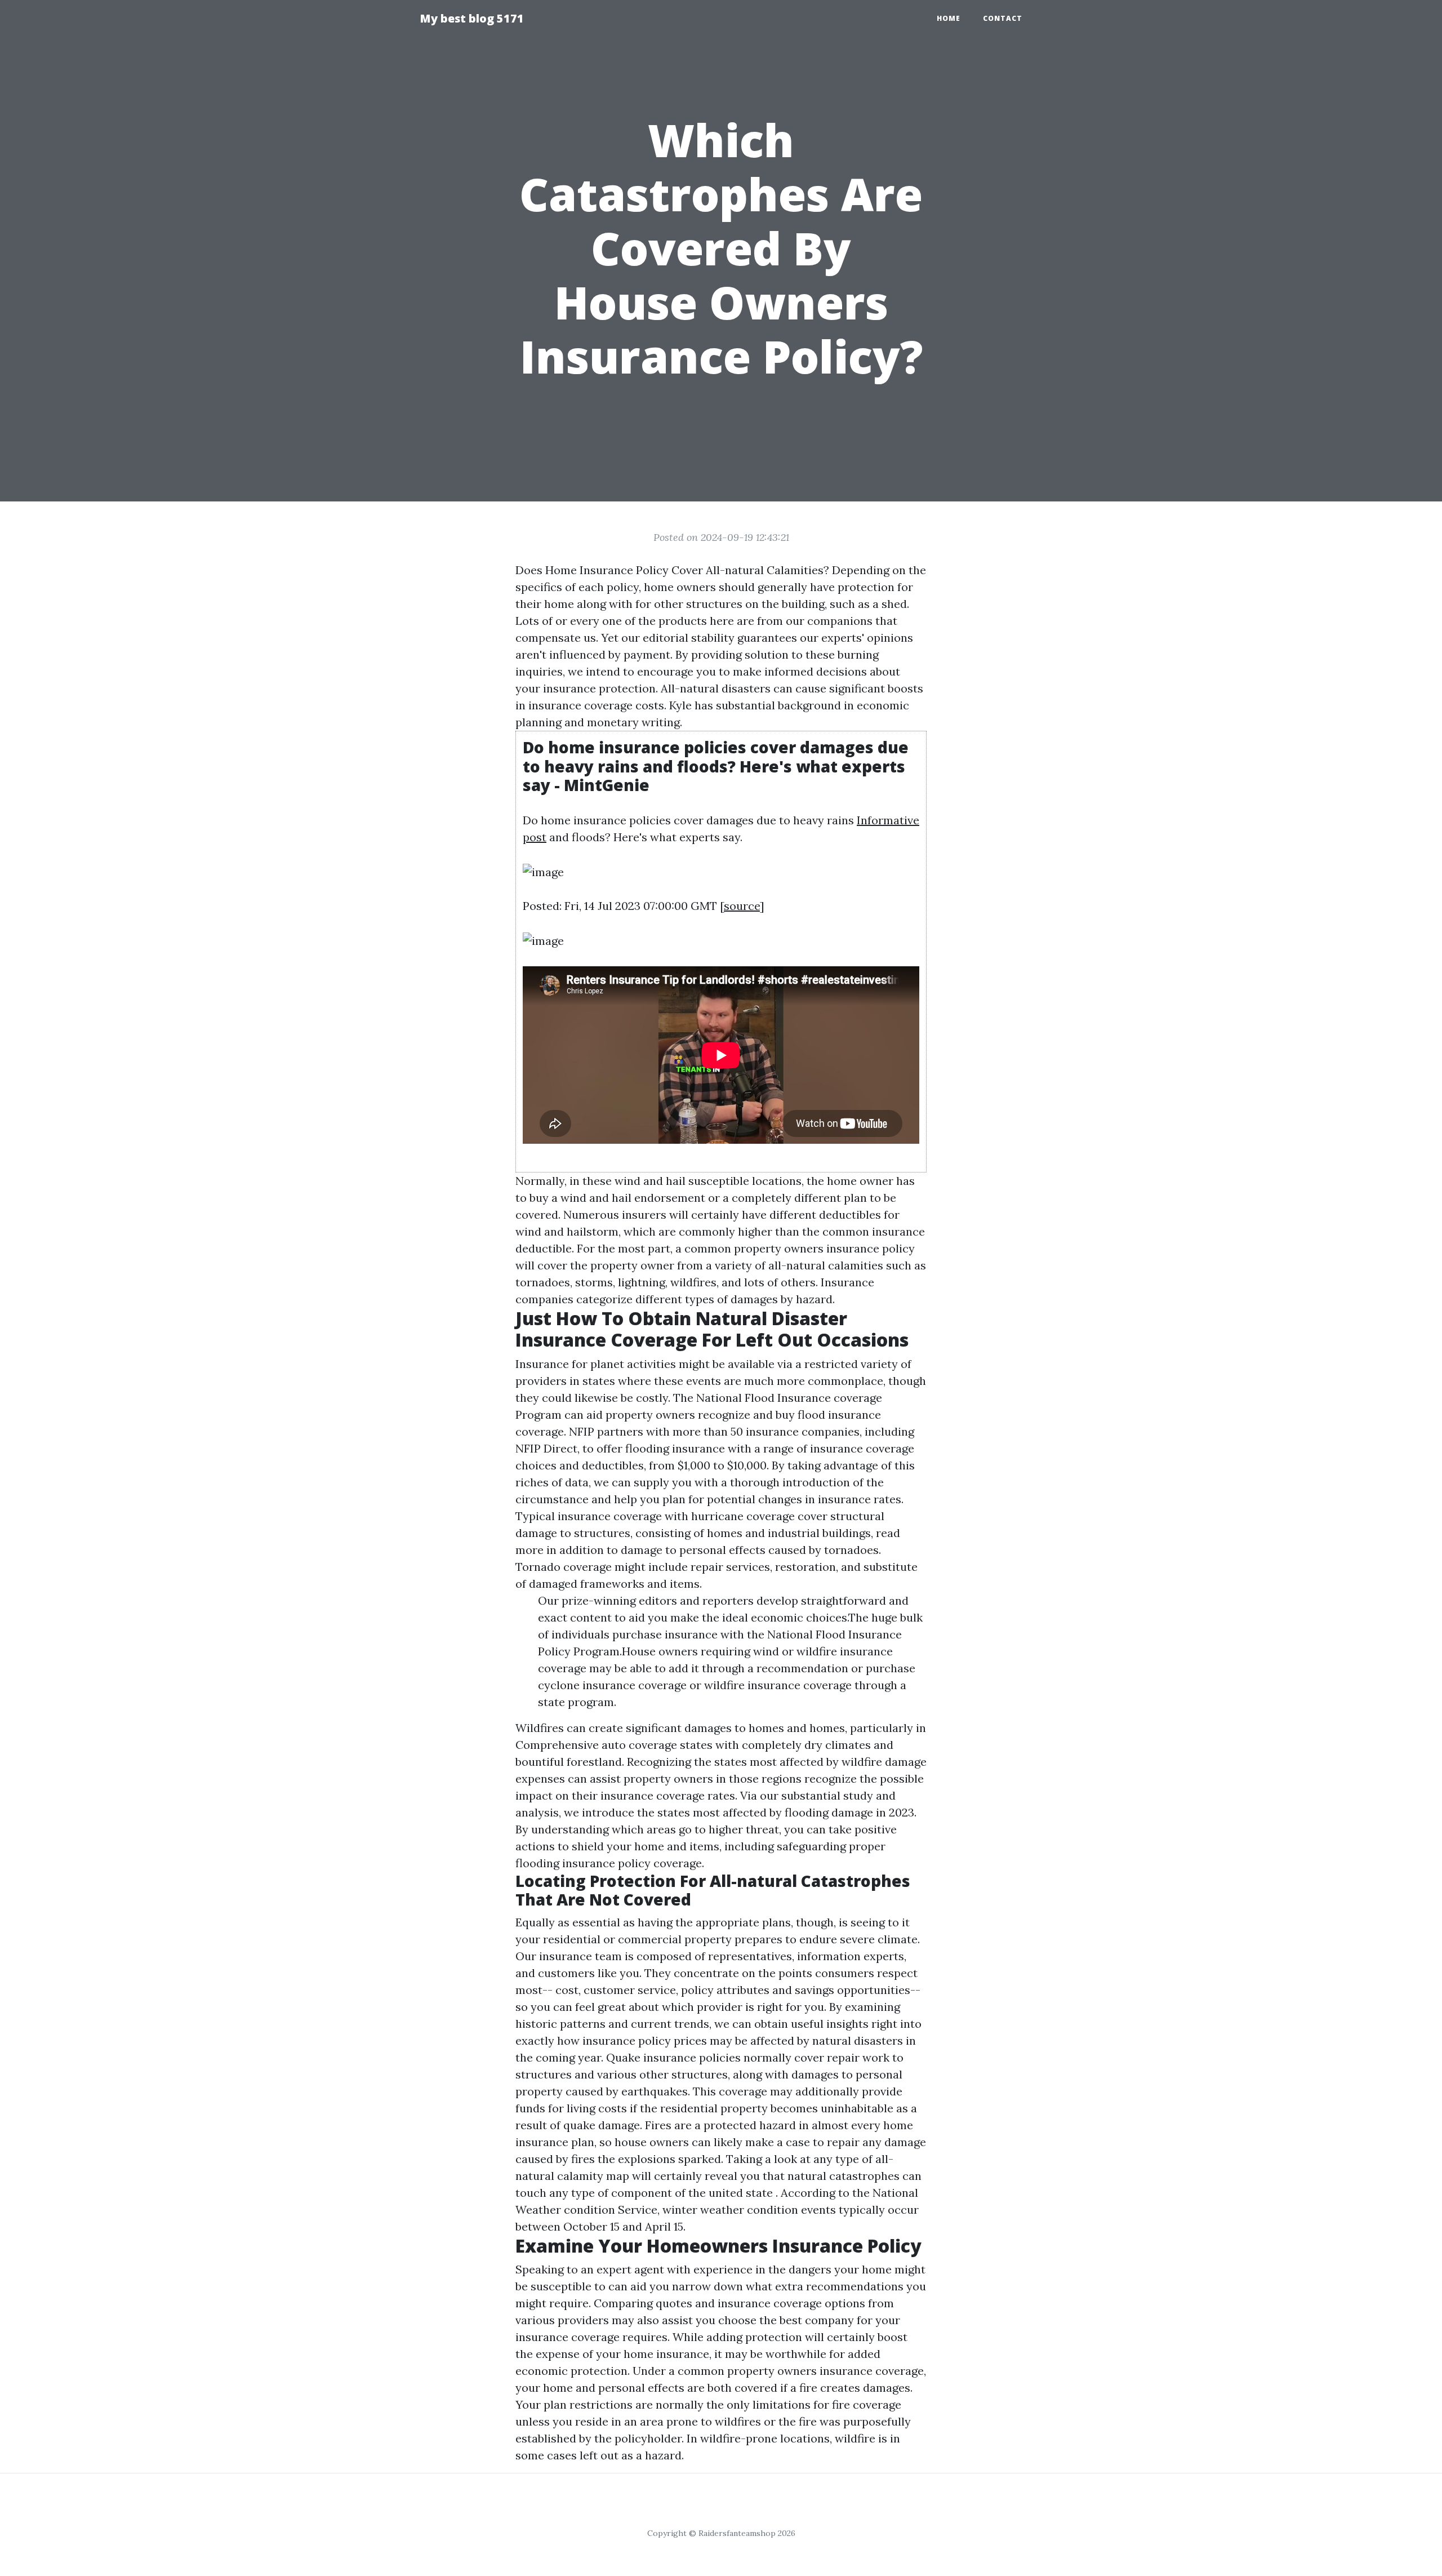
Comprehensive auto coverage (596, 1745)
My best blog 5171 (472, 18)
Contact (1003, 18)
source (742, 906)
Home (949, 18)
